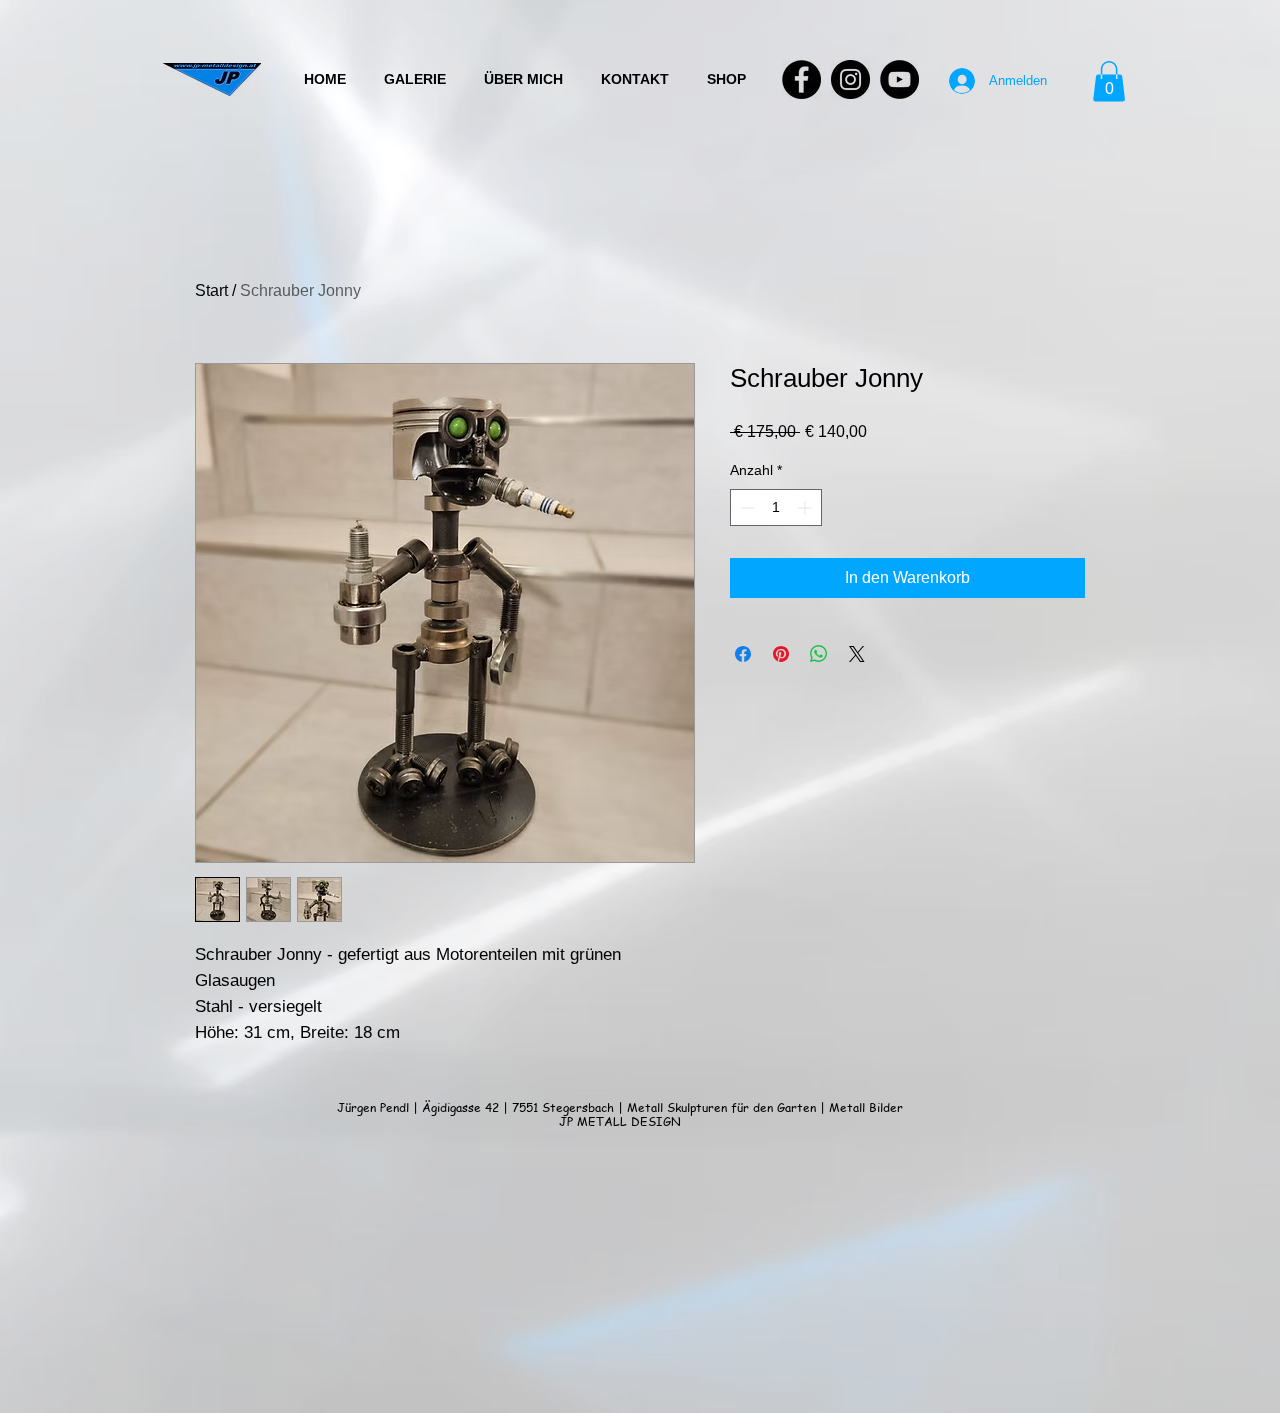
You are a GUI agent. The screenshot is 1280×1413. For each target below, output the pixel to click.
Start (211, 290)
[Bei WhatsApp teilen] (819, 654)
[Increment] (806, 507)
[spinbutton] (776, 507)
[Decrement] (745, 507)
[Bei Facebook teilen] (743, 654)
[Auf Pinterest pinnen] (781, 654)
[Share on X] (857, 654)
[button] (1109, 81)
